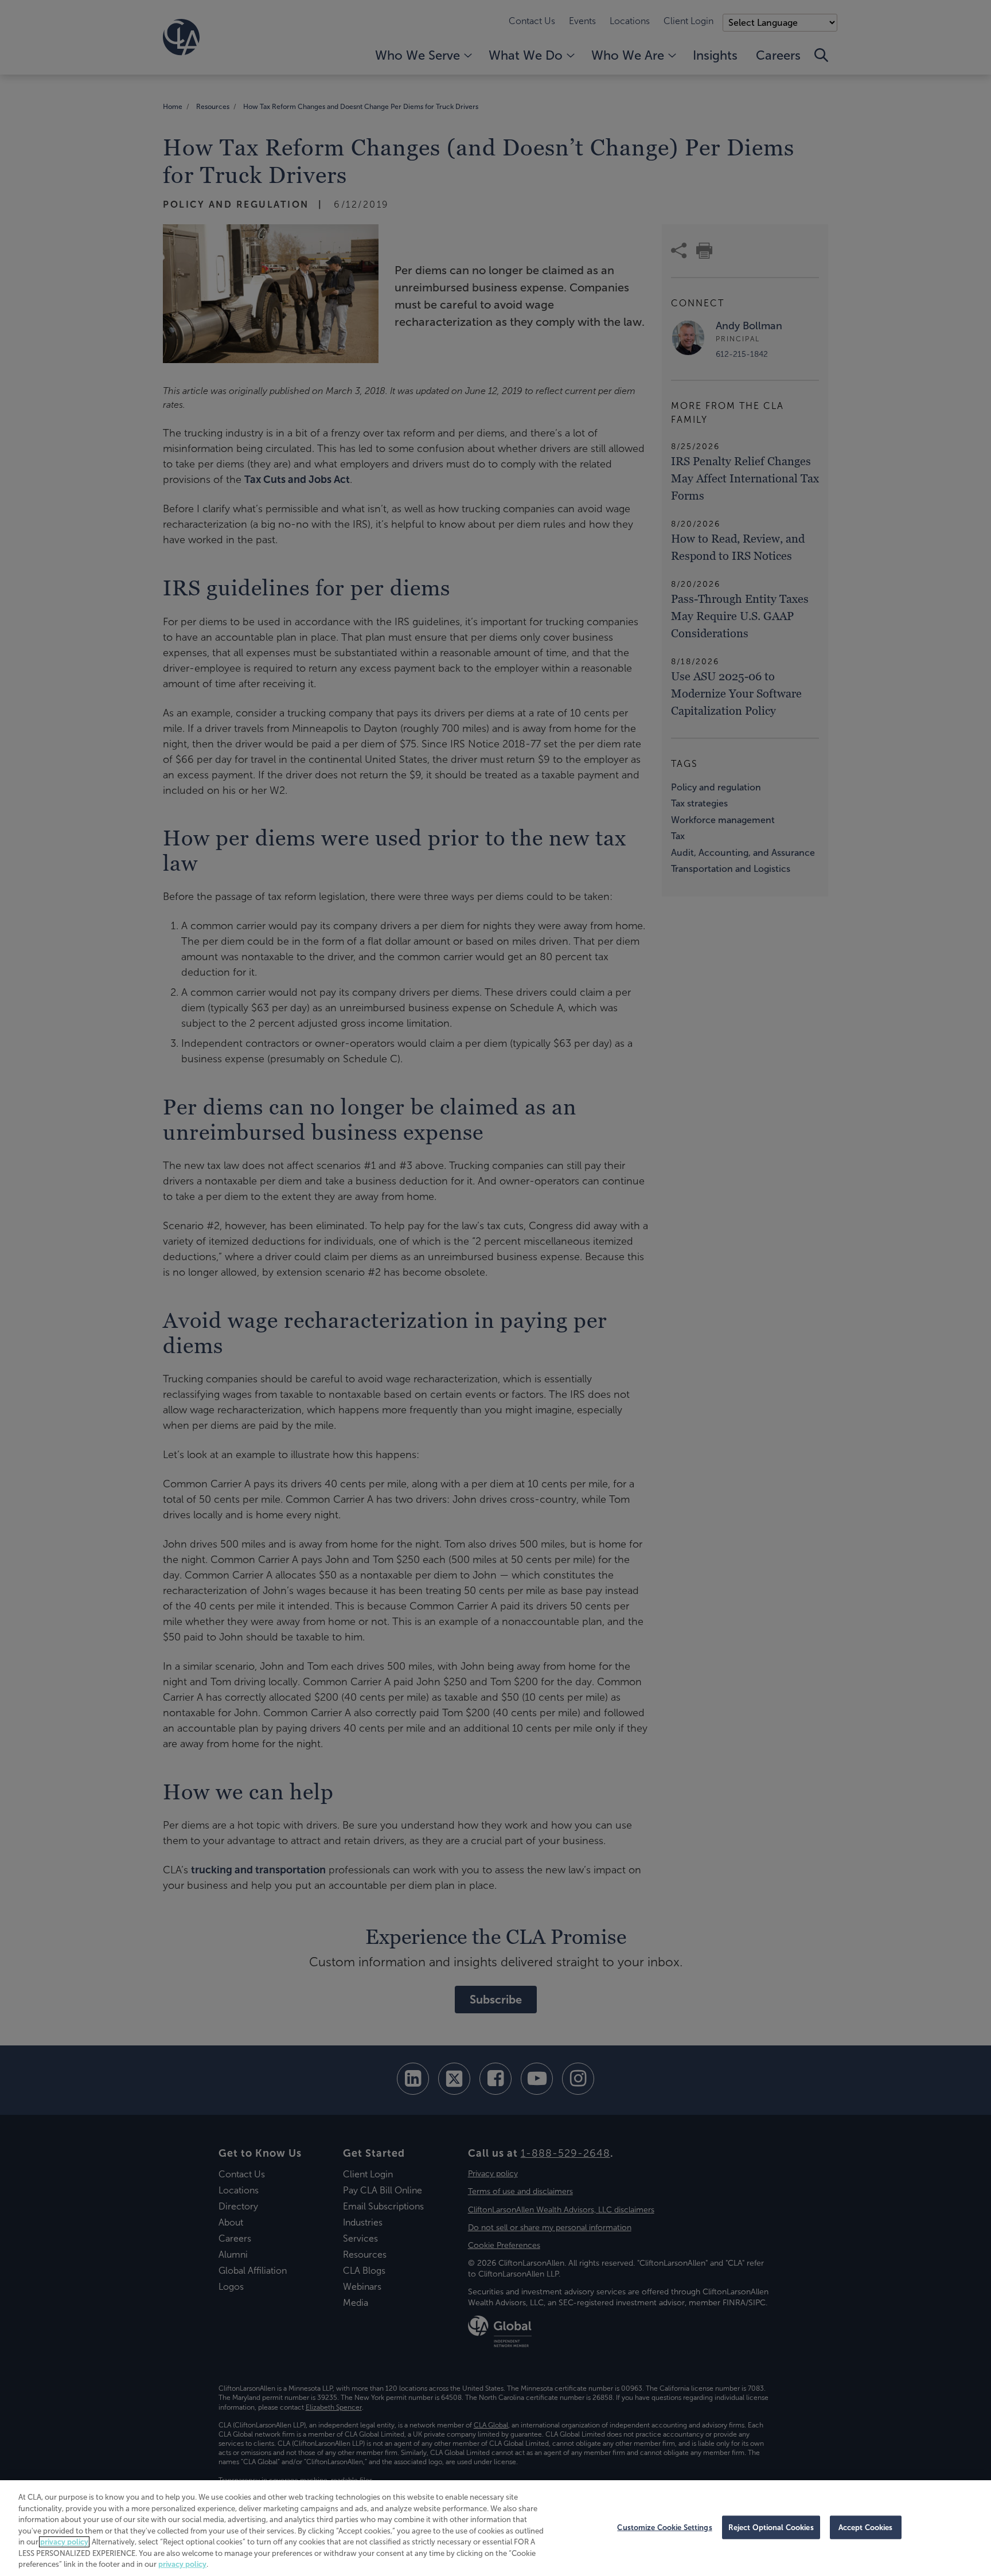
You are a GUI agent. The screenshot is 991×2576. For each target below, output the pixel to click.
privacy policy (64, 2542)
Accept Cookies (866, 2527)
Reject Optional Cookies (771, 2527)
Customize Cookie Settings (664, 2527)
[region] (495, 2528)
